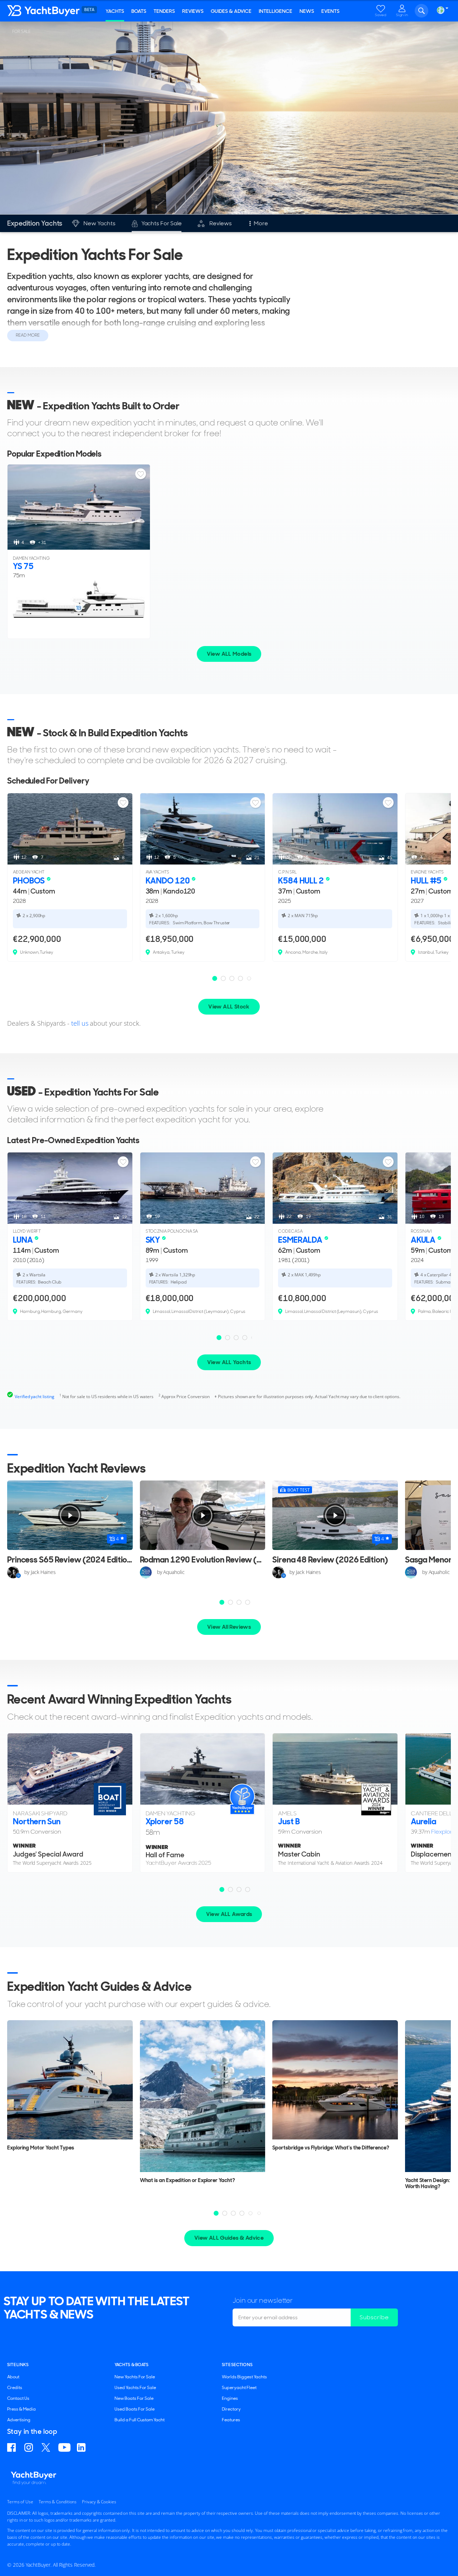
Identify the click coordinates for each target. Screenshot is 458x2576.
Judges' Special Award (48, 1854)
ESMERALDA (301, 1240)
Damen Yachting (170, 1813)
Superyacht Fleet (239, 2388)
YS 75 (23, 566)
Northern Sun (37, 1821)
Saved (381, 15)
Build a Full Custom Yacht (140, 2420)
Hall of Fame (165, 1855)
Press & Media (21, 2409)
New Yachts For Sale (135, 2377)
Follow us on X (47, 2447)
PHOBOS (30, 881)
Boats (139, 11)
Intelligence (276, 11)
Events (330, 11)
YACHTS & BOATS (131, 2365)
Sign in (402, 15)
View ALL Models (229, 654)
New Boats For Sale (134, 2398)
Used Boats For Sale (135, 2409)
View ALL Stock (229, 1007)
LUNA (23, 1240)
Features (231, 2420)
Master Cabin (299, 1854)
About (13, 2377)
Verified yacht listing (35, 1397)
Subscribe (374, 2317)
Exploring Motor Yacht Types (41, 2148)
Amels (287, 1813)
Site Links (18, 2365)
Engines (230, 2398)
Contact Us (18, 2398)
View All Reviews (229, 1627)
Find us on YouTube (64, 2447)
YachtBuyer (50, 11)
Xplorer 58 (165, 1821)
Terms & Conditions (58, 2502)
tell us (80, 1023)
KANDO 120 (169, 881)
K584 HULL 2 (302, 881)
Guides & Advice (231, 11)
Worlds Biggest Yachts (244, 2377)
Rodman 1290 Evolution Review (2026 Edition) (223, 1560)
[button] (215, 978)
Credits (15, 2388)
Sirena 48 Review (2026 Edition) (330, 1560)
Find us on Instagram (30, 2447)
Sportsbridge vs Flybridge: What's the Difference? (331, 2148)
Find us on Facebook (13, 2447)
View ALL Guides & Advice (229, 2238)
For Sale (21, 31)
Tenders (164, 11)
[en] (440, 10)
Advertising (19, 2420)
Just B (289, 1821)
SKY (154, 1240)
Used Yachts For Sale (135, 2388)
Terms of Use (20, 2502)
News (307, 11)
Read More (28, 335)
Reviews (193, 11)
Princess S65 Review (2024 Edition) (71, 1560)
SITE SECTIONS (237, 2365)
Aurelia (423, 1821)
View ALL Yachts (229, 1362)
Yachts (115, 11)
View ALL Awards (229, 1914)
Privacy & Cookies (99, 2502)
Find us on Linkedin (82, 2447)
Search (422, 11)
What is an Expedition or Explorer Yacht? (187, 2180)
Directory (231, 2409)
